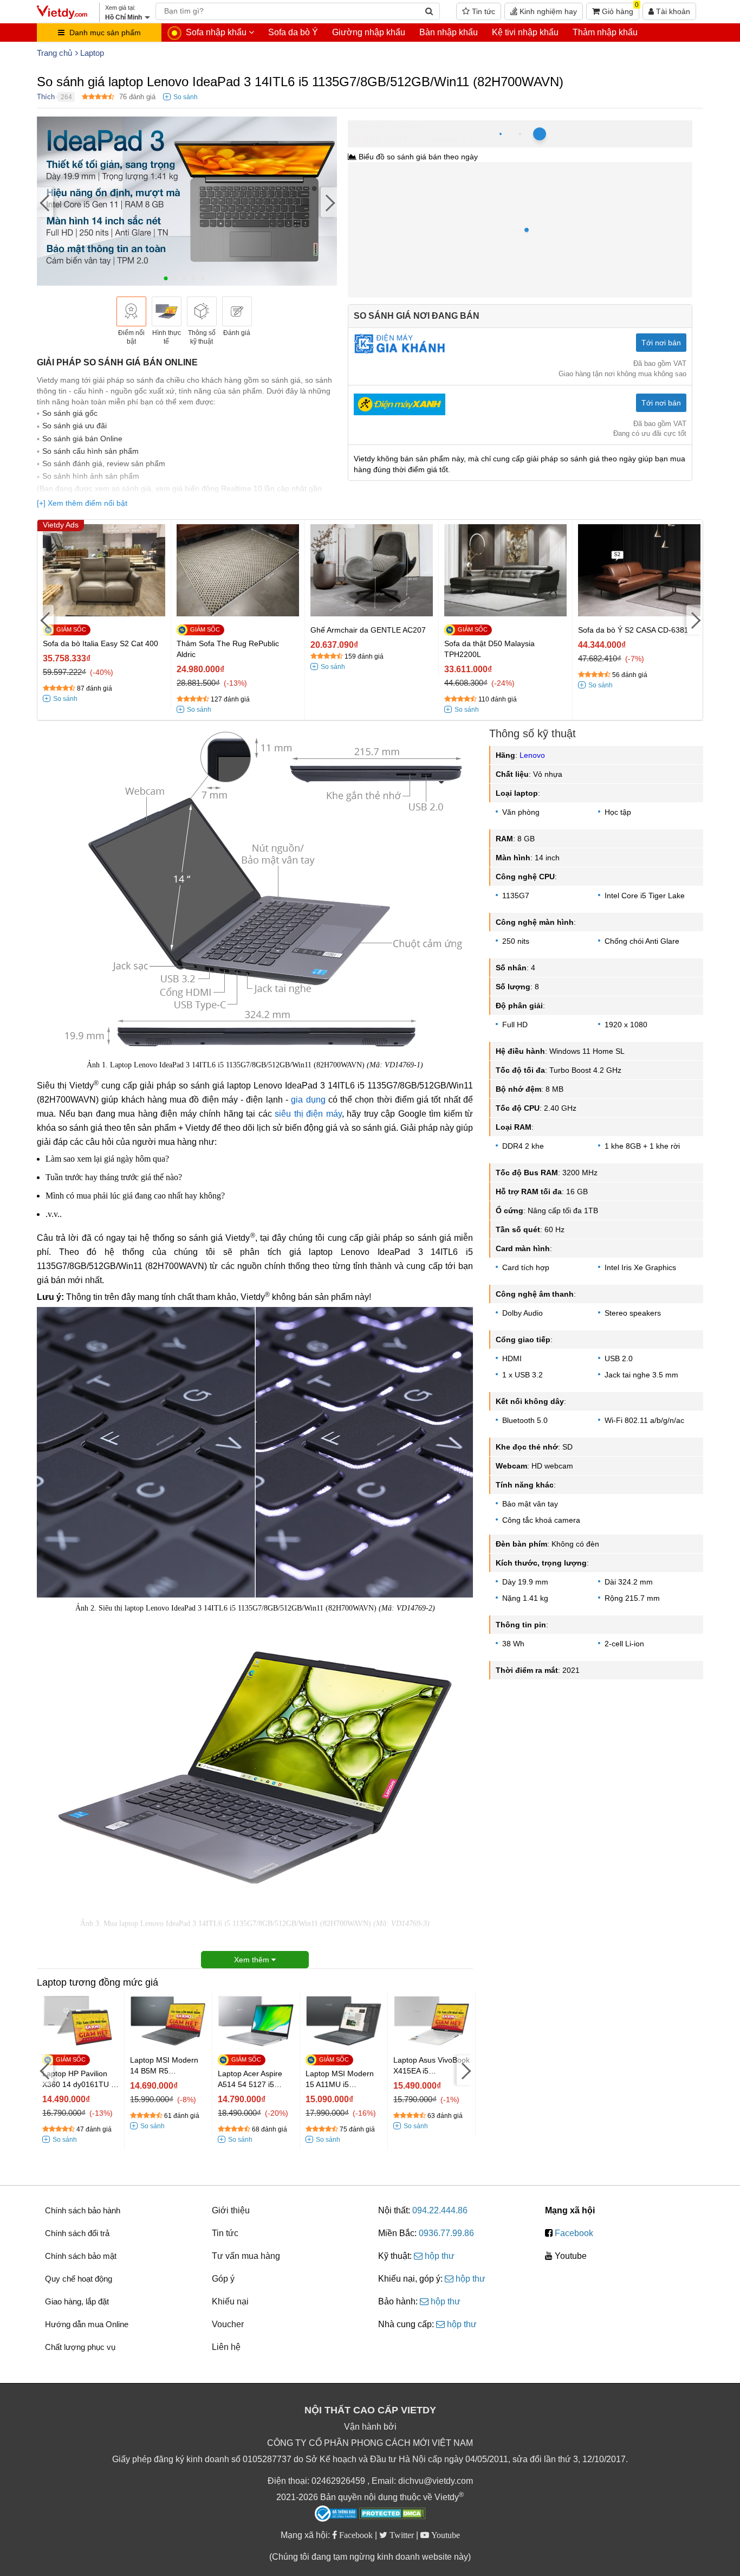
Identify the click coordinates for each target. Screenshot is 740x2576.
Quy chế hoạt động (79, 2279)
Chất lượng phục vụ (80, 2347)
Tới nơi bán (661, 343)
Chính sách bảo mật (81, 2256)
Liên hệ (226, 2347)
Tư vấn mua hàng (246, 2256)
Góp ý (223, 2279)
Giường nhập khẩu (369, 32)
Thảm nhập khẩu (605, 32)
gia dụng (308, 1100)
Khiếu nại (230, 2301)
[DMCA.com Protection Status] (392, 2515)
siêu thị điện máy (308, 1114)
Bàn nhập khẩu (449, 32)
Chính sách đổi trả (77, 2233)
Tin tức (482, 11)
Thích (46, 97)
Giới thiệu (231, 2210)
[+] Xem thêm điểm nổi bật (82, 503)
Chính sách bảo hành (83, 2210)
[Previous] (45, 202)
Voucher (228, 2324)
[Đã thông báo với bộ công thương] (336, 2514)
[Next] (329, 202)
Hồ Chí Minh (395, 126)
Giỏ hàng (619, 9)
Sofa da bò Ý (293, 32)
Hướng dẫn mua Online (87, 2324)
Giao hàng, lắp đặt (77, 2301)
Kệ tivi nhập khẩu (525, 32)
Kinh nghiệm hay (547, 11)
